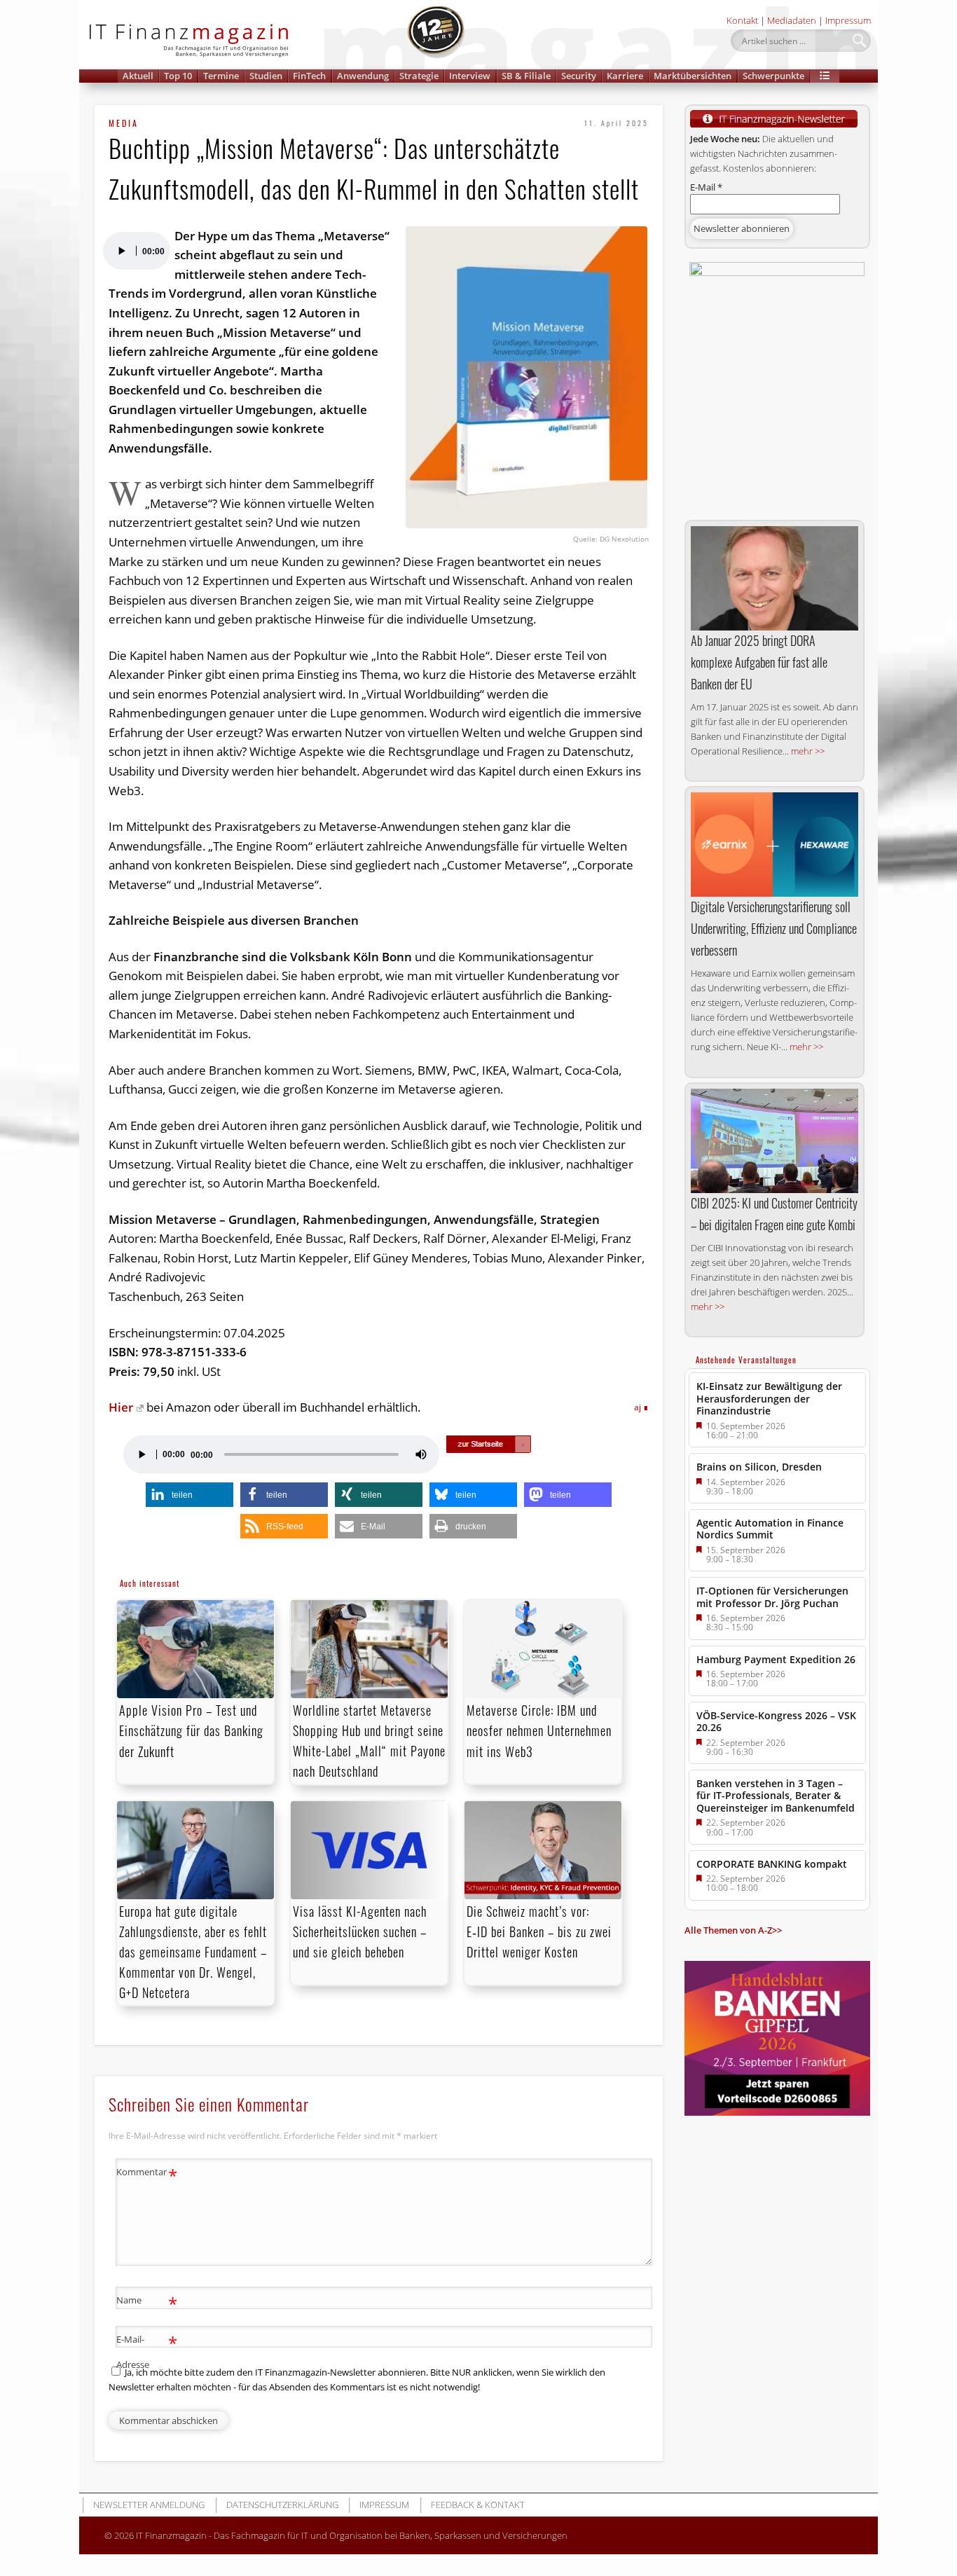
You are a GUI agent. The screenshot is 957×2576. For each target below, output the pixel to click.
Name (147, 2302)
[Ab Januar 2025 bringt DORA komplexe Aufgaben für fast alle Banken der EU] (774, 578)
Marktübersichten (693, 76)
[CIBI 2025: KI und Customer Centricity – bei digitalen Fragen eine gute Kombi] (774, 1141)
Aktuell (138, 76)
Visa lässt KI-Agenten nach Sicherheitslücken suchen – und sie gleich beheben (360, 1931)
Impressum (848, 20)
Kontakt (742, 20)
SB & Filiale (526, 76)
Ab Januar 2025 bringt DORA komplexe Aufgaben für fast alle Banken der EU (759, 662)
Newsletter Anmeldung (149, 2505)
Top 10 (178, 76)
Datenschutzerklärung (282, 2505)
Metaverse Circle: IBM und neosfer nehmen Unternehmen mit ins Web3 (539, 1730)
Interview (470, 76)
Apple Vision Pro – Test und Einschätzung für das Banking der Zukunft (191, 1730)
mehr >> (808, 751)
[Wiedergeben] (121, 251)
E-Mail (706, 187)
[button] (825, 76)
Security (579, 76)
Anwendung (363, 76)
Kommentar (147, 2174)
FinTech (309, 76)
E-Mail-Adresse (147, 2351)
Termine (221, 76)
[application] (136, 251)
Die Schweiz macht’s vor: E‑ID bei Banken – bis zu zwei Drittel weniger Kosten (539, 1931)
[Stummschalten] (421, 1454)
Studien (266, 76)
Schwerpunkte (773, 76)
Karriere (625, 76)
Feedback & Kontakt (478, 2505)
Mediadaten (792, 20)
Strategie (419, 76)
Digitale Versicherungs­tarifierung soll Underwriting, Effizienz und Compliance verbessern (774, 928)
